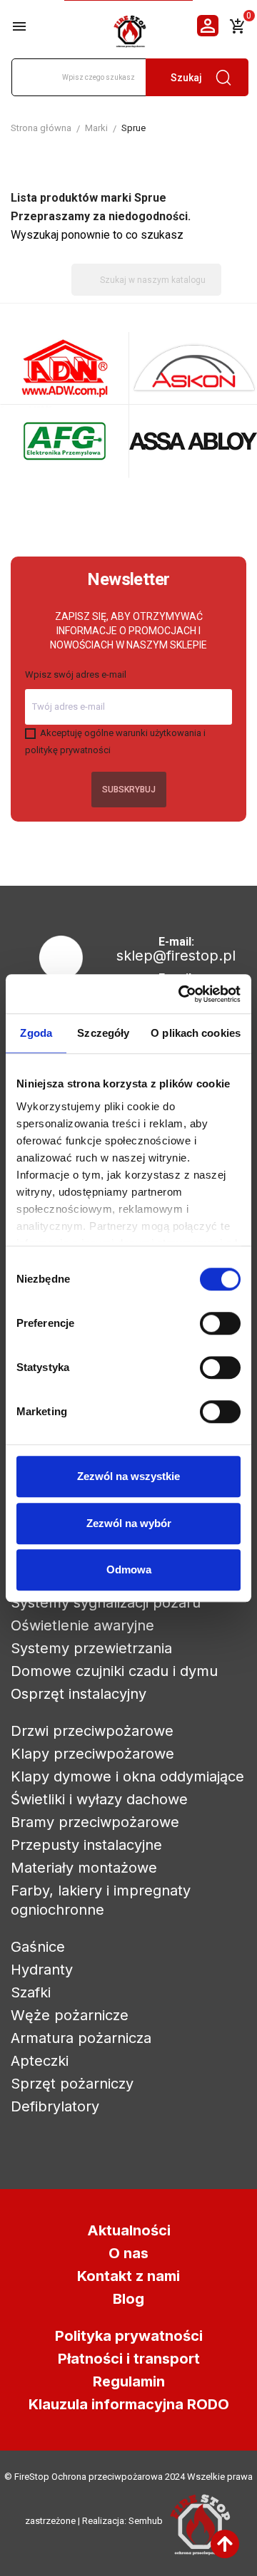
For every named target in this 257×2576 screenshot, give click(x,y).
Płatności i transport (129, 2359)
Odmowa (129, 1569)
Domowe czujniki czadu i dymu (114, 1671)
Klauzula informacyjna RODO (129, 2404)
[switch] (220, 1323)
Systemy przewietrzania (91, 1648)
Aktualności (129, 2230)
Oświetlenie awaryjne (82, 1625)
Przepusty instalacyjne (86, 1845)
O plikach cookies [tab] (196, 1033)
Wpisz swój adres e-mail (76, 674)
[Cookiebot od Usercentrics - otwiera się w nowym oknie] (181, 994)
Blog (128, 2299)
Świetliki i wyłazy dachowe (99, 1799)
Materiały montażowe (84, 1868)
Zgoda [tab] (36, 1033)
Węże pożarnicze (70, 2015)
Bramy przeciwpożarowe (95, 1822)
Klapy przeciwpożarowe (92, 1754)
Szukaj (186, 78)
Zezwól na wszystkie (128, 1476)
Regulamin (129, 2381)
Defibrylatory (55, 2106)
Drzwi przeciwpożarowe (92, 1731)
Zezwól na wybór (129, 1523)
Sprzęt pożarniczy (72, 2084)
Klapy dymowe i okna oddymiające (127, 1776)
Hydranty (42, 1970)
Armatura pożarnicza (81, 2038)
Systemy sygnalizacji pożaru (106, 1603)
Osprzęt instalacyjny (79, 1694)
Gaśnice (38, 1947)
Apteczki (40, 2061)
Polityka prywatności (129, 2336)
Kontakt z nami (128, 2276)
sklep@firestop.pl (176, 956)
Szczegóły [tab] (103, 1033)
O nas (128, 2253)
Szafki (31, 1992)
